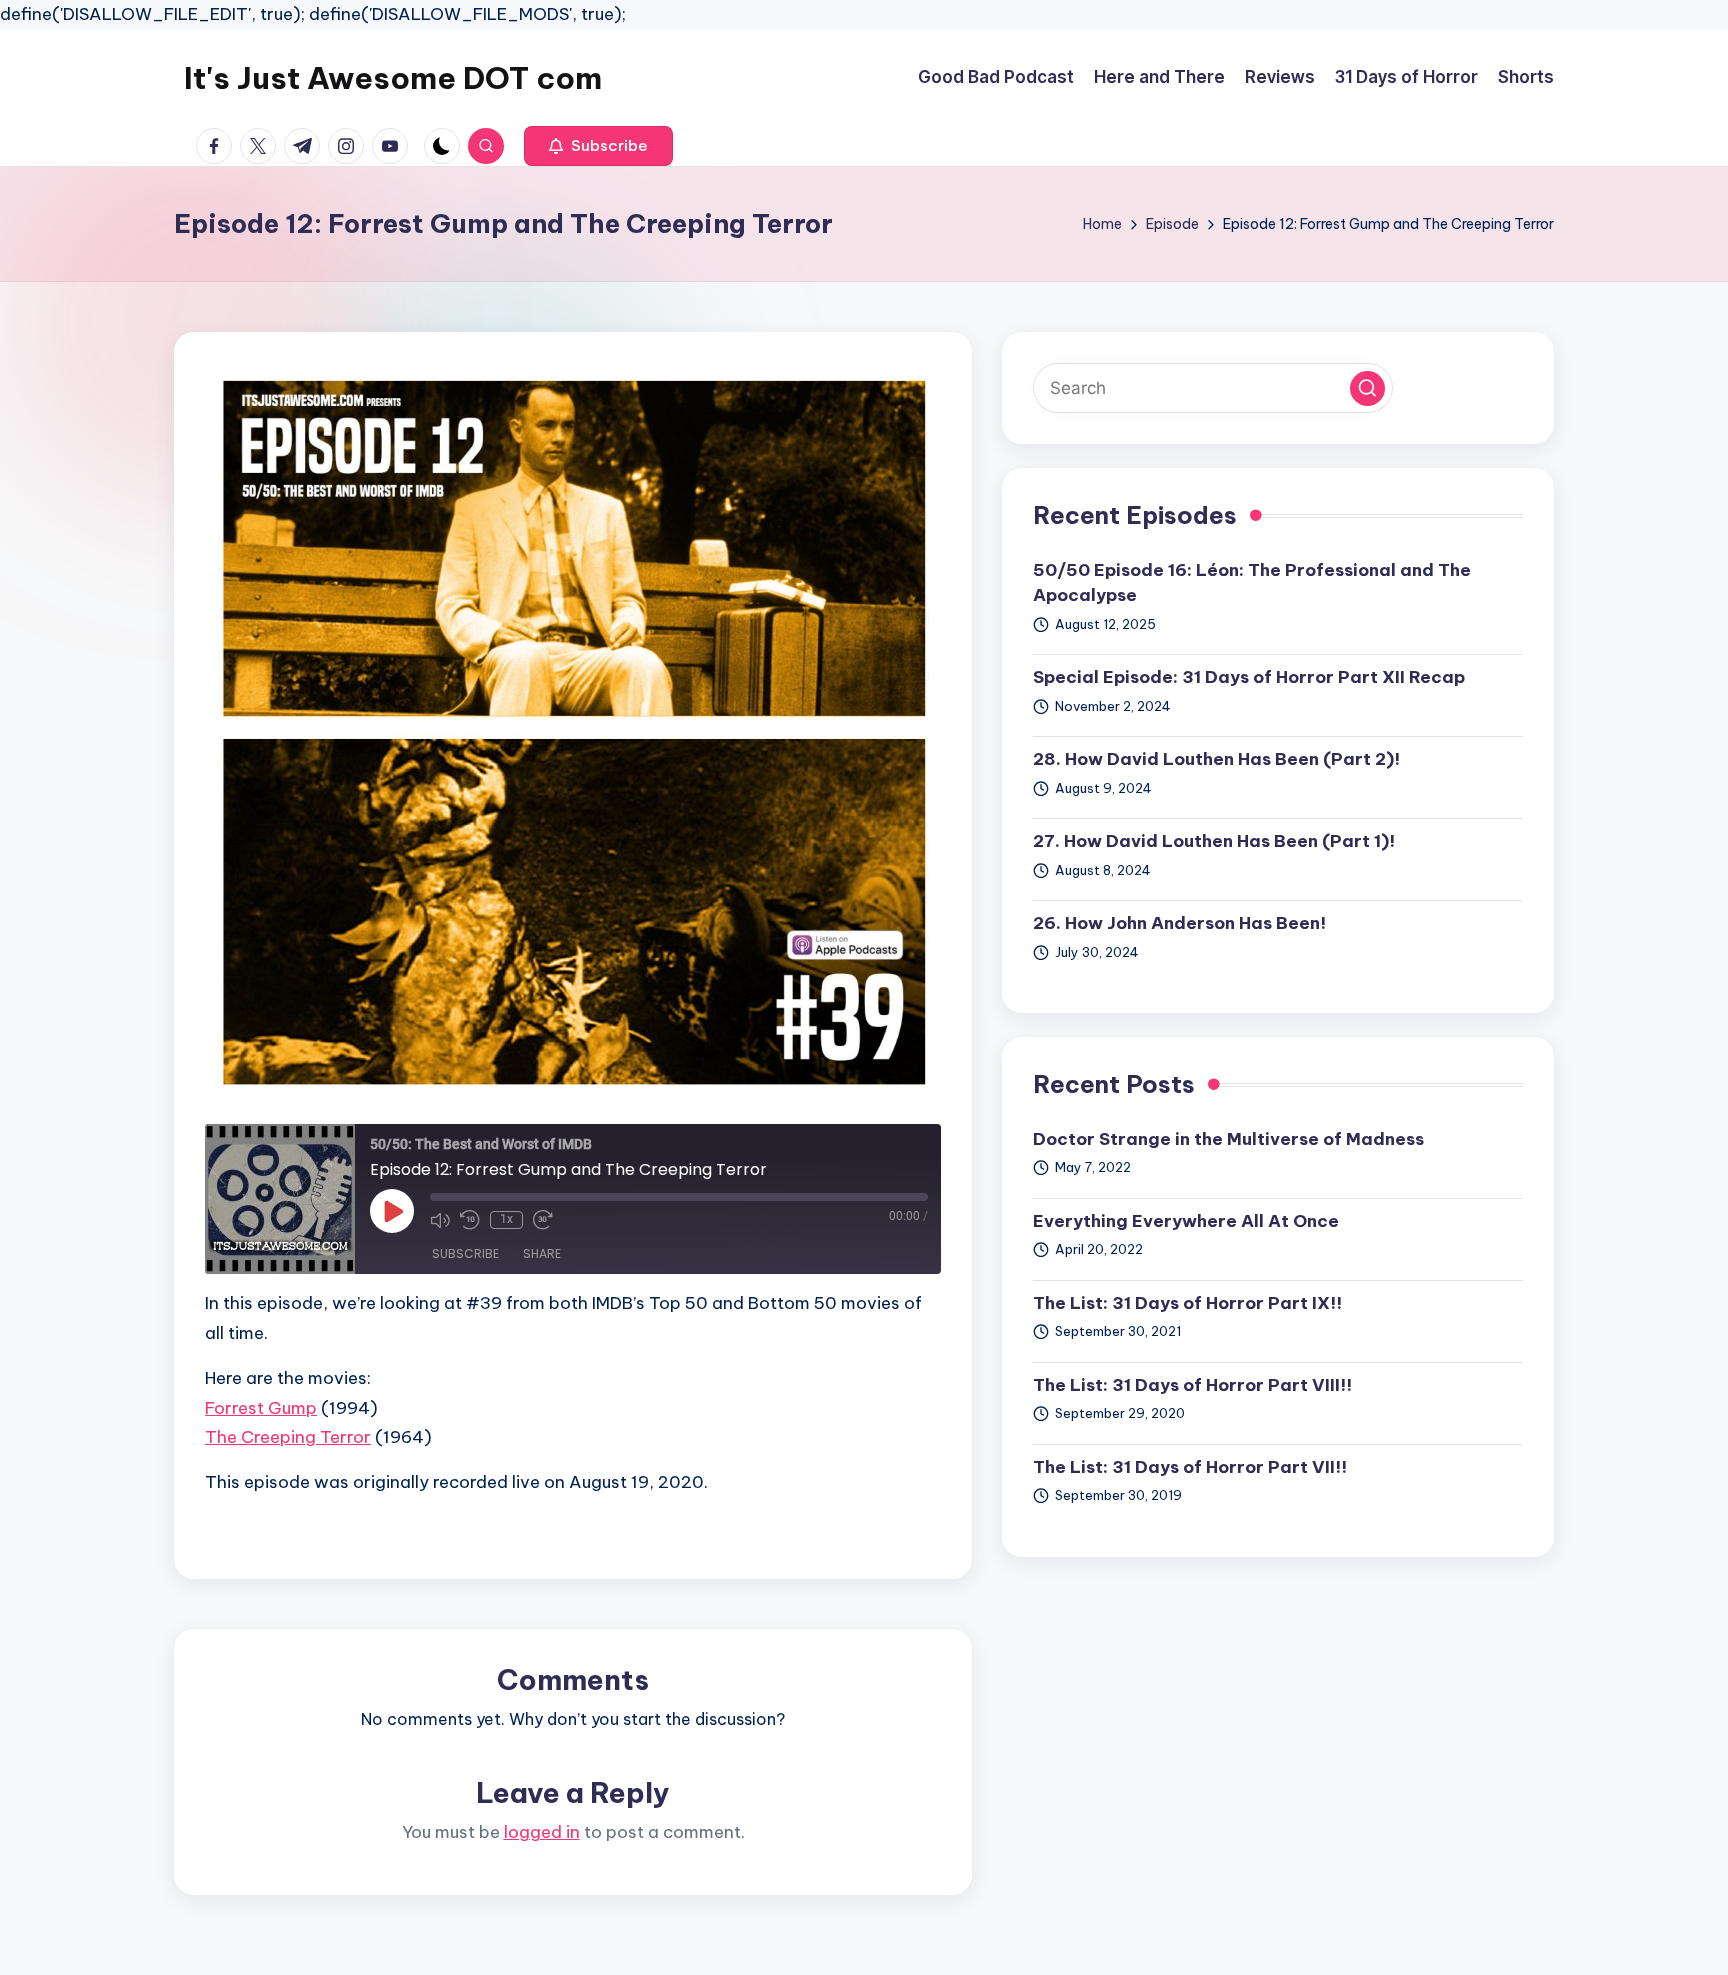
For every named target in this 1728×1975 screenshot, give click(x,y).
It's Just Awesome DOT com (393, 78)
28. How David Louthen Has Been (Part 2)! (1216, 759)
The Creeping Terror (288, 1437)
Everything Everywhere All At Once (1186, 1221)
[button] (598, 146)
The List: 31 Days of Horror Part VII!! (1190, 1467)
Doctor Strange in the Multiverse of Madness (1228, 1139)
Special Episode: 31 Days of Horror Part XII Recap (1249, 677)
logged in (542, 1832)
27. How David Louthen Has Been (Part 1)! (1214, 841)
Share (542, 1253)
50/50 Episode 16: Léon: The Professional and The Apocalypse (1252, 583)
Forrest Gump (261, 1408)
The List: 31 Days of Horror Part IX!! (1187, 1303)
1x (506, 1219)
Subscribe (465, 1253)
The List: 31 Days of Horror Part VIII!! (1192, 1385)
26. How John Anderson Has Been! (1179, 923)
